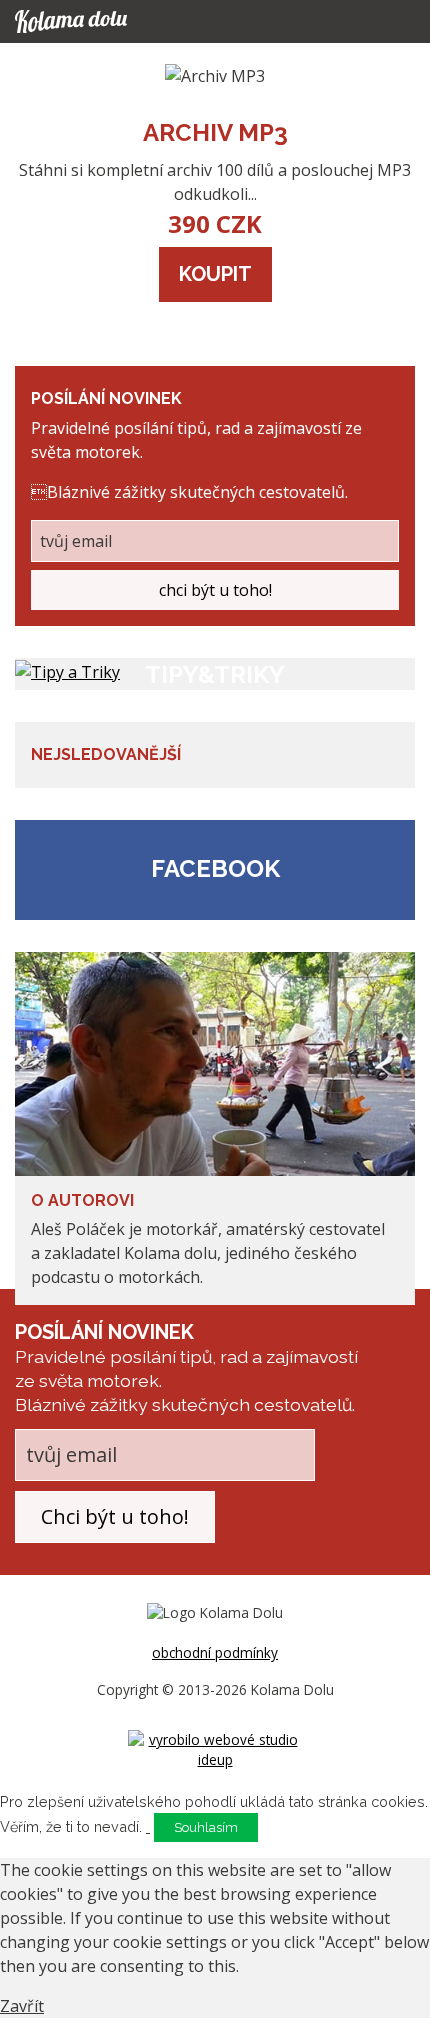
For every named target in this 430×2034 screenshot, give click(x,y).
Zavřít (22, 2006)
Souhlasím (206, 1827)
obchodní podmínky (215, 1652)
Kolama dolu (90, 21)
